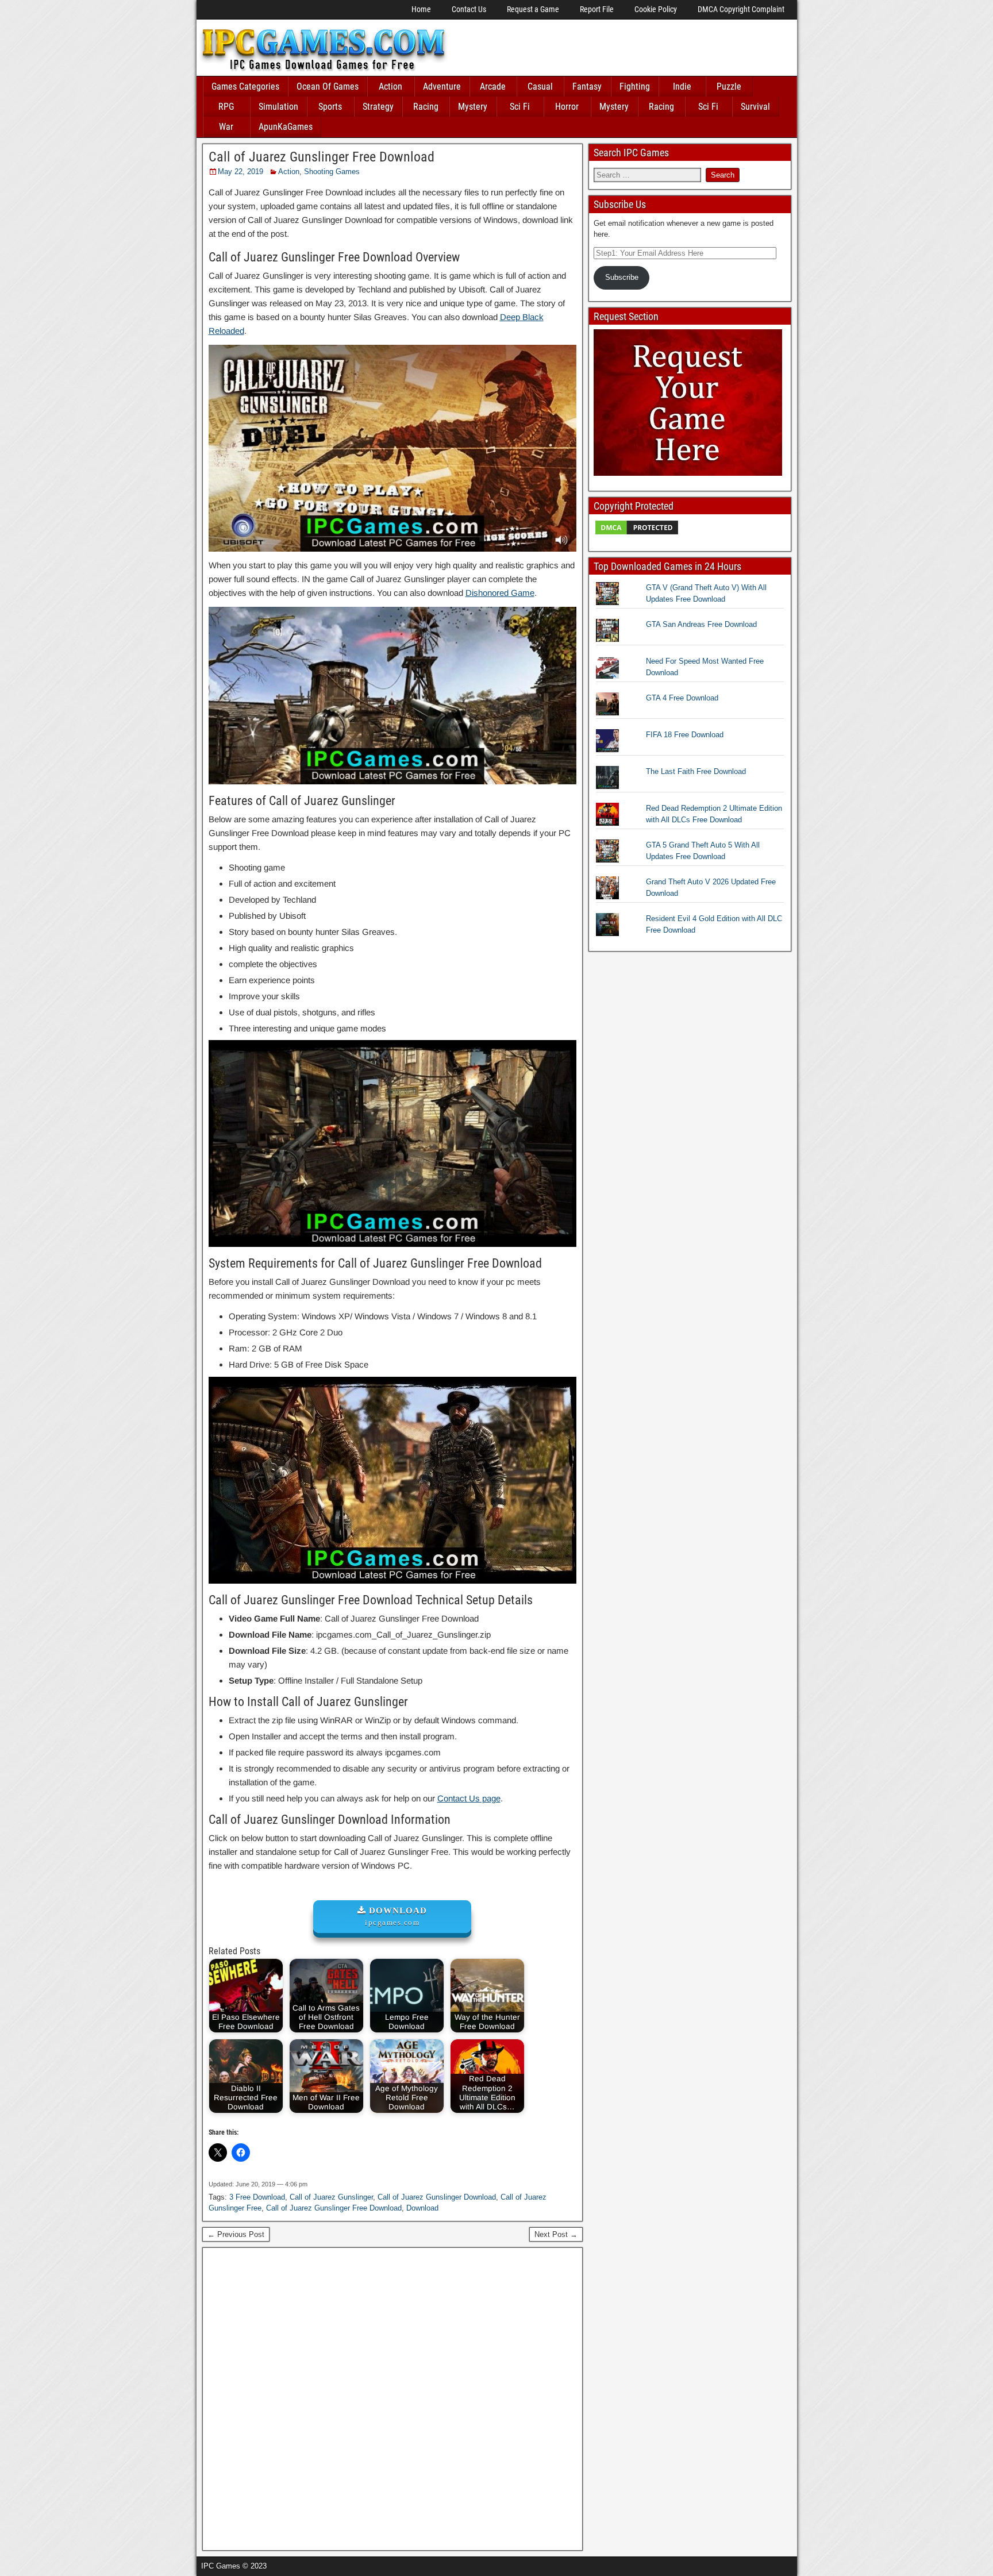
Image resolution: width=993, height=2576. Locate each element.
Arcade (493, 86)
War (226, 127)
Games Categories (245, 86)
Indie (682, 86)
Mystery (473, 107)
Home (421, 9)
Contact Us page (469, 1798)
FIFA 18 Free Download (685, 735)
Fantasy (587, 86)
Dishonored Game (500, 593)
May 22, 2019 (240, 172)
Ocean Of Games (328, 86)
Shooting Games (332, 172)
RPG (226, 107)
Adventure (442, 86)
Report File (597, 9)
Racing (426, 107)
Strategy (378, 107)
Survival (755, 107)
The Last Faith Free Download (696, 771)
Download (422, 2208)
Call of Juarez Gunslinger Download (437, 2197)
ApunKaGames (286, 127)
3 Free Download (257, 2197)
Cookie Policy (656, 9)
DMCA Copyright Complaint (741, 9)
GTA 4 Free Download (682, 698)
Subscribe (622, 277)
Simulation (278, 107)
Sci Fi (520, 107)
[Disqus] (393, 2397)
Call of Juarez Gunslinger (331, 2197)
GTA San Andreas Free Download (701, 624)
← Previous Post (236, 2234)
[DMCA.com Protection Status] (637, 534)
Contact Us (469, 9)
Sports (330, 107)
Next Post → (556, 2234)
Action (390, 86)
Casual (540, 86)
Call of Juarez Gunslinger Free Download (322, 157)
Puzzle (729, 86)
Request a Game (533, 9)
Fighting (635, 86)
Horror (567, 107)
